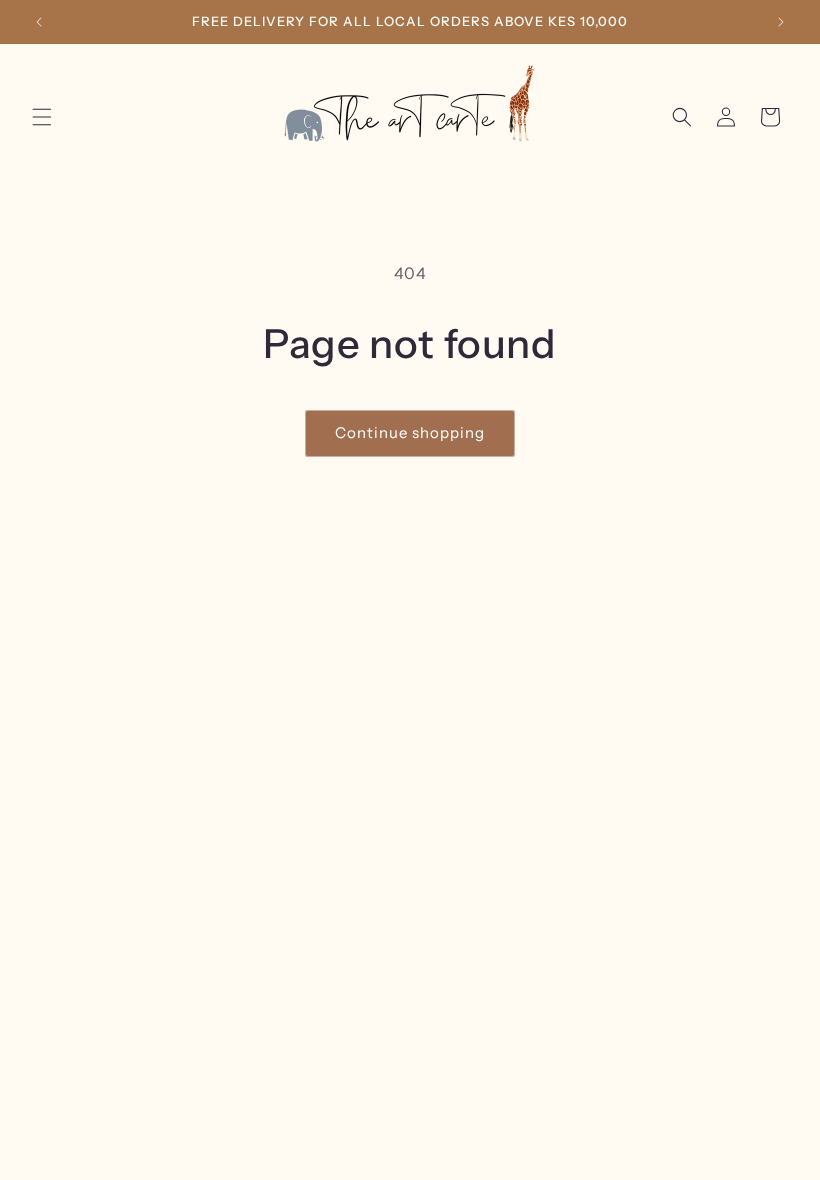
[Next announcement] (781, 22)
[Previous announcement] (39, 22)
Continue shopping (410, 432)
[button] (42, 117)
